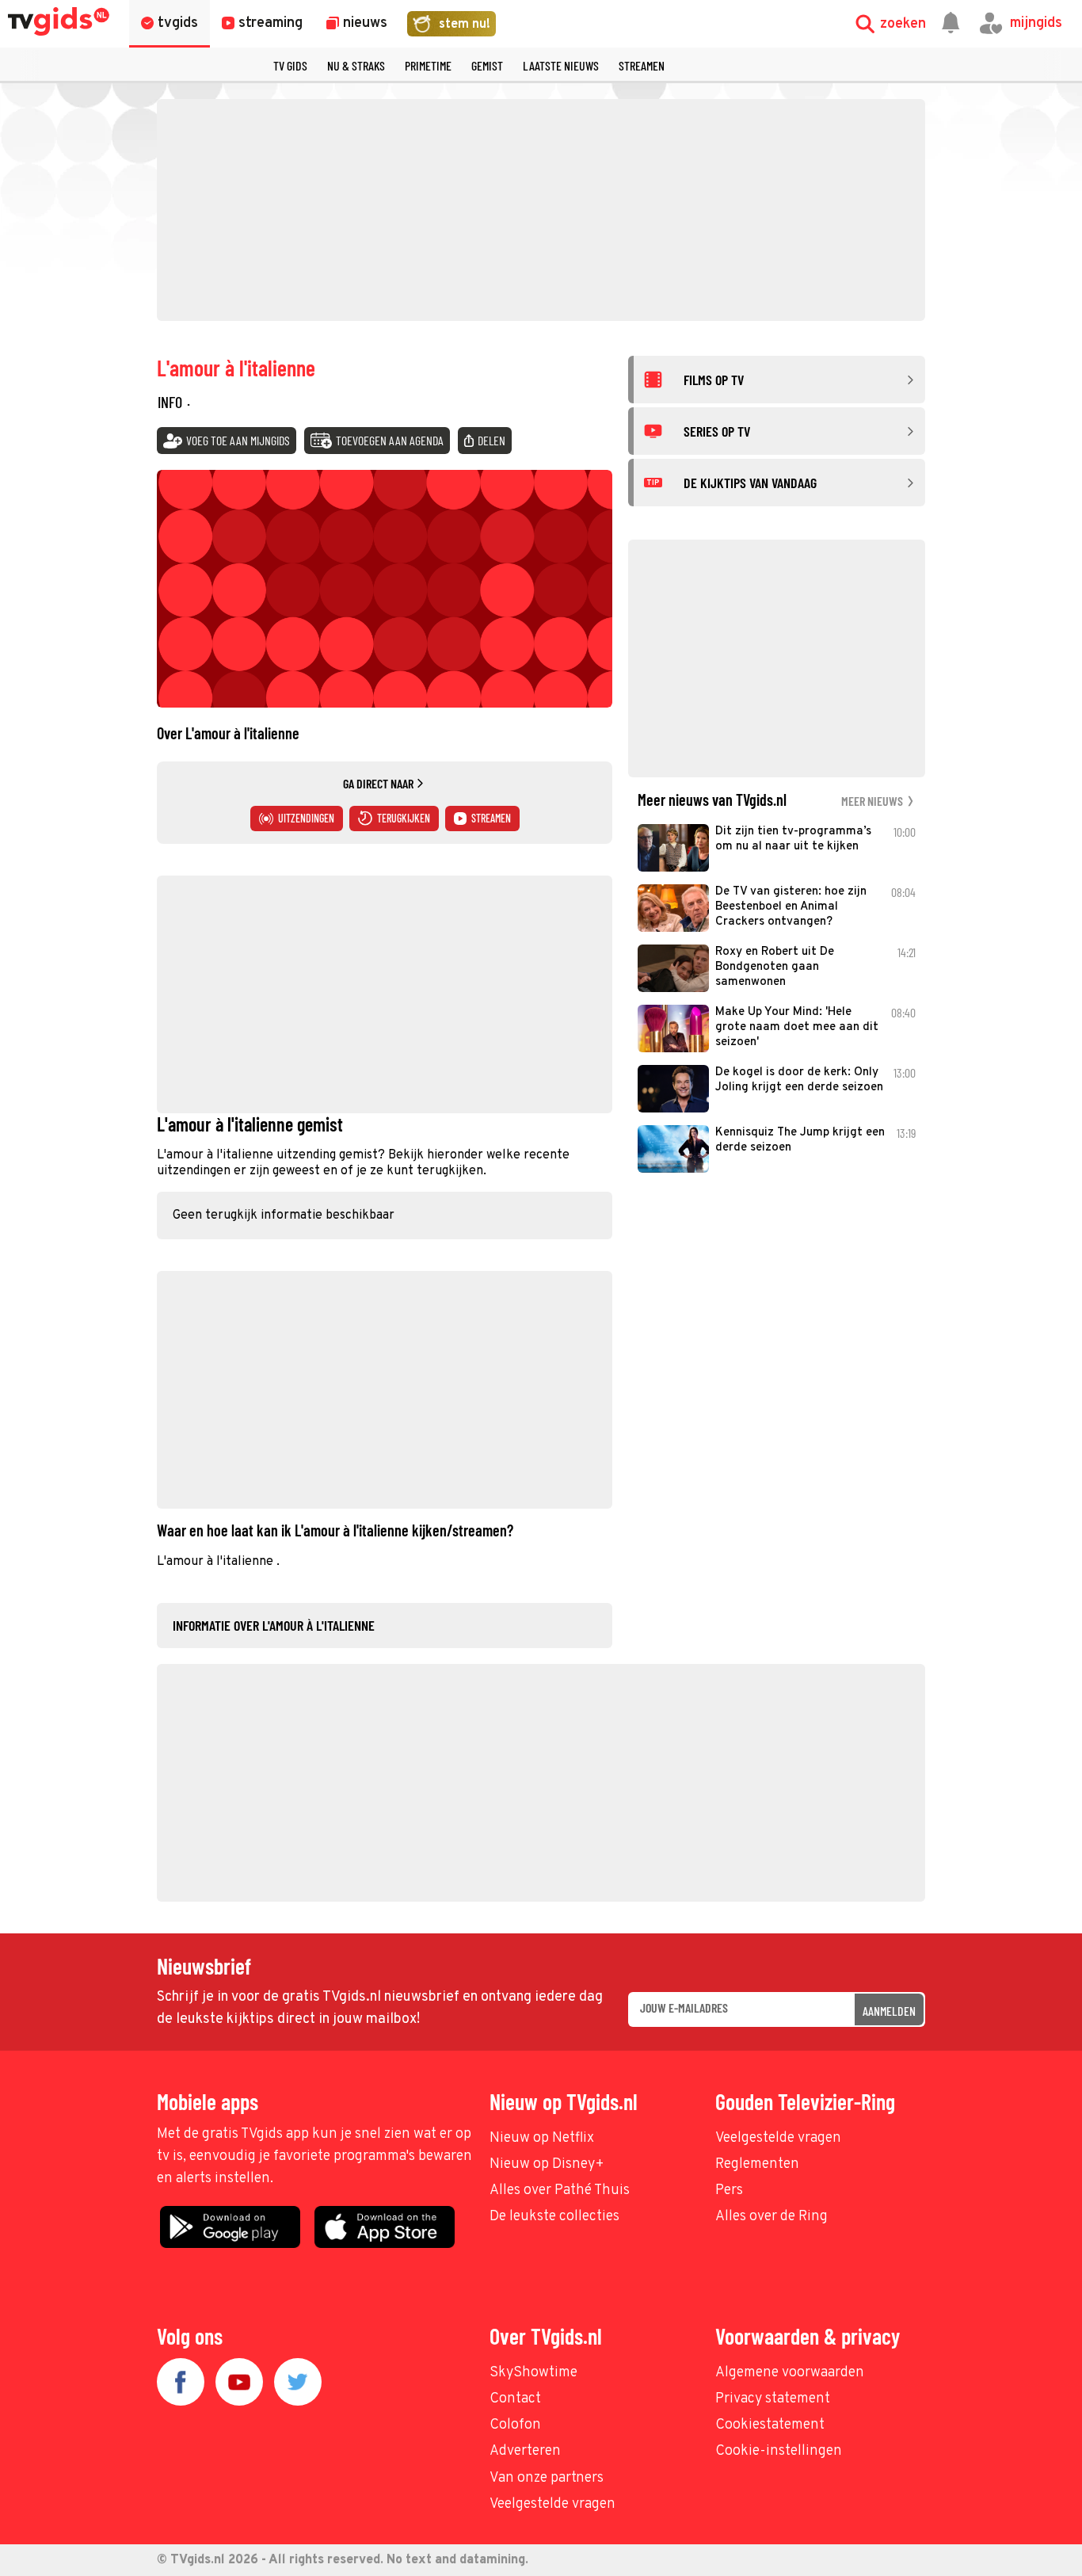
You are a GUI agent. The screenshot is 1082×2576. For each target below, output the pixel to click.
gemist (487, 65)
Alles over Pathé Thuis (560, 2191)
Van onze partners (547, 2478)
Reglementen (757, 2164)
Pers (729, 2191)
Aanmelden (889, 2011)
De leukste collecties (554, 2217)
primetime (428, 65)
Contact (515, 2399)
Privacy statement (773, 2399)
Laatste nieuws (561, 65)
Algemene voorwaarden (790, 2373)
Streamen (642, 65)
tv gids (290, 65)
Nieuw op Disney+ (547, 2164)
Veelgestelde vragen (778, 2138)
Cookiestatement (770, 2425)
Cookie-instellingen (779, 2451)
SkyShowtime (533, 2373)
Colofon (515, 2425)
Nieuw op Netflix (542, 2138)
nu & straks (356, 65)
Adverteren (525, 2451)
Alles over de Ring (771, 2217)
